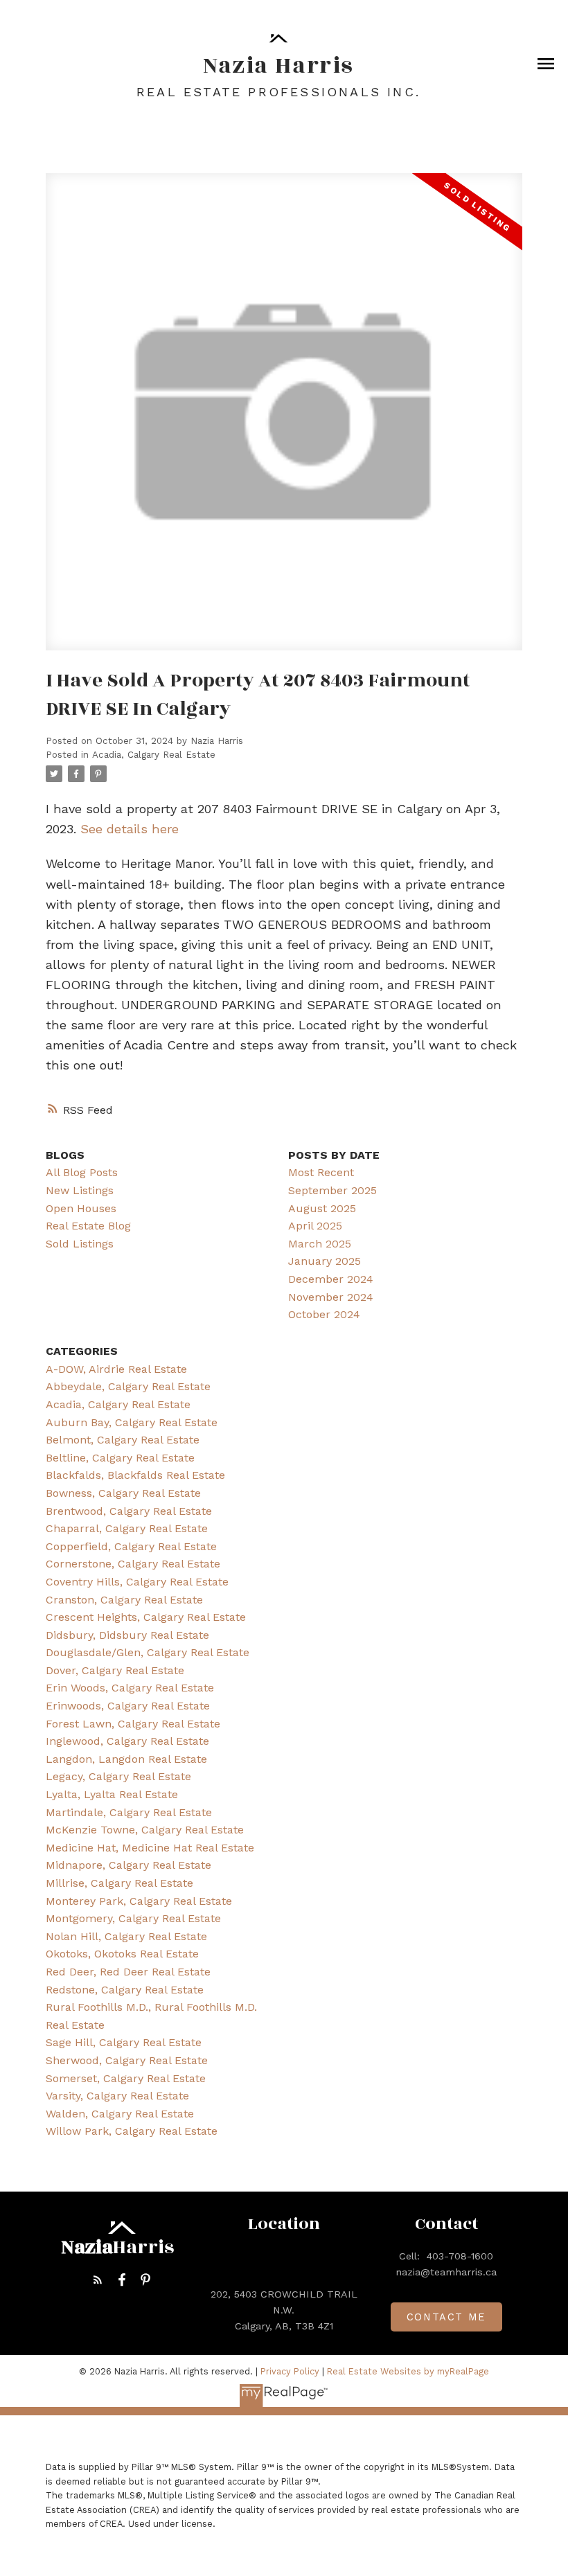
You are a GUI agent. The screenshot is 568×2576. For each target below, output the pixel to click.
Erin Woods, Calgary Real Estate (130, 1688)
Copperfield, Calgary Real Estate (131, 1546)
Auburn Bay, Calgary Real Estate (132, 1422)
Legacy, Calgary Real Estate (118, 1776)
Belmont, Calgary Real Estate (123, 1440)
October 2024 (324, 1314)
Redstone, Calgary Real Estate (125, 1990)
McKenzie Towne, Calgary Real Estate (145, 1830)
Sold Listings (80, 1244)
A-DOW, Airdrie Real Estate (116, 1369)
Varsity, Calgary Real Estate (117, 2096)
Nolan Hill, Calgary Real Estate (126, 1936)
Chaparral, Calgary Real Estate (127, 1528)
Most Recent (321, 1172)
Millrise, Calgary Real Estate (119, 1883)
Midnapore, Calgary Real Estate (128, 1865)
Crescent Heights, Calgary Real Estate (146, 1617)
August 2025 (322, 1208)
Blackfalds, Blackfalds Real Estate (135, 1475)
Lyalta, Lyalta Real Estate (112, 1794)
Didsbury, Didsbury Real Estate (127, 1635)
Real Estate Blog (88, 1226)
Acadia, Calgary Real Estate (154, 755)
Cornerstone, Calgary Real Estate (133, 1564)
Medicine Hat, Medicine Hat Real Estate (150, 1848)
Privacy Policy (290, 2371)
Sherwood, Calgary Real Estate (127, 2060)
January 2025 (325, 1261)
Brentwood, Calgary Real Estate (129, 1511)
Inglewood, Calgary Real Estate (127, 1741)
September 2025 (332, 1190)
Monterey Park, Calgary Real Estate (139, 1901)
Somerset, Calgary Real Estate (126, 2078)
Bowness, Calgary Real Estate (123, 1493)
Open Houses (81, 1208)
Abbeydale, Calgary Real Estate (128, 1386)
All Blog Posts (82, 1172)
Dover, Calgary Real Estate (115, 1670)
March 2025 (320, 1244)
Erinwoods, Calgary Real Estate (128, 1706)
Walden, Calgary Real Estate (120, 2114)
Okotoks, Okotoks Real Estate (122, 1954)
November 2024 (331, 1297)
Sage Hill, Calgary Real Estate (124, 2042)
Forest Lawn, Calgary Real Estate (133, 1724)
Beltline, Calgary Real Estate (120, 1458)
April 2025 (315, 1226)
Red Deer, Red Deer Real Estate (128, 1972)
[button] (98, 2280)
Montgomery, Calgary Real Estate (133, 1918)
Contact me (446, 2317)
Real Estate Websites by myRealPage (408, 2371)
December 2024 (331, 1279)
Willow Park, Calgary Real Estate (132, 2131)
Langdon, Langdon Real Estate (126, 1759)
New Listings (80, 1190)
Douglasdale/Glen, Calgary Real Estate (148, 1652)
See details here (130, 829)
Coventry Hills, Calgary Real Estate (137, 1582)
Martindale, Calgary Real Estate (129, 1812)
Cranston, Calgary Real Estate (124, 1600)
